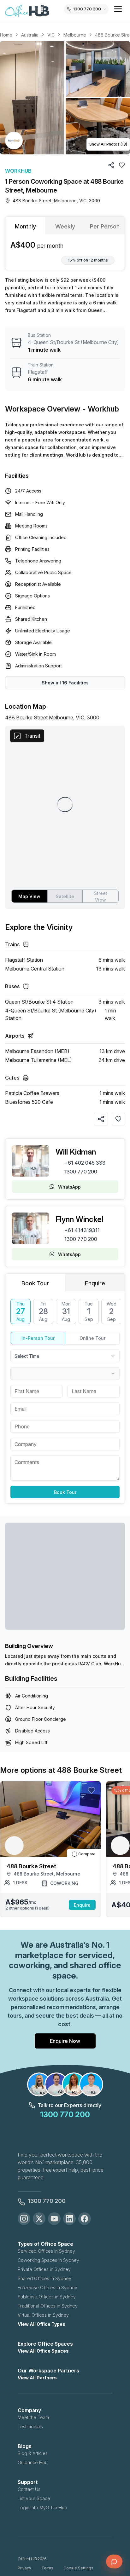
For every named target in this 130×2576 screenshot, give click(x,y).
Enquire (82, 1905)
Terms (47, 2568)
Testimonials (30, 2426)
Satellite (65, 896)
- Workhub (101, 409)
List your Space (34, 2498)
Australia (30, 35)
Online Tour (92, 1338)
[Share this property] (101, 1119)
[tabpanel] (65, 252)
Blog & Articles (33, 2453)
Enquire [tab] (95, 1283)
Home (6, 35)
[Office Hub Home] (27, 11)
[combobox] (65, 1356)
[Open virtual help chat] (114, 2562)
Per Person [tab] (105, 226)
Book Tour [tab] (35, 1283)
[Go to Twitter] (39, 2219)
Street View (101, 896)
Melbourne (75, 35)
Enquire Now (65, 2041)
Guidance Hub (33, 2462)
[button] (65, 98)
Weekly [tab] (65, 226)
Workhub (18, 171)
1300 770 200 (81, 1172)
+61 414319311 (82, 1230)
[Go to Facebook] (85, 2219)
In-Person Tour (38, 1338)
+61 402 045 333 (85, 1163)
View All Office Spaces (43, 2351)
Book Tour (65, 1492)
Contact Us (29, 2489)
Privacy (24, 2568)
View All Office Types (41, 2324)
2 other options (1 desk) (27, 1908)
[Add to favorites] (118, 1119)
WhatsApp (69, 1187)
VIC (51, 35)
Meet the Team (33, 2417)
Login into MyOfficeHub (42, 2507)
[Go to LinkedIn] (69, 2219)
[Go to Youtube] (54, 2219)
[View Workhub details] (14, 141)
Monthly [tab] (25, 226)
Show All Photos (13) (108, 144)
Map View (29, 896)
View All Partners (37, 2378)
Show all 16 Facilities (65, 683)
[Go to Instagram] (24, 2219)
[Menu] (118, 9)
